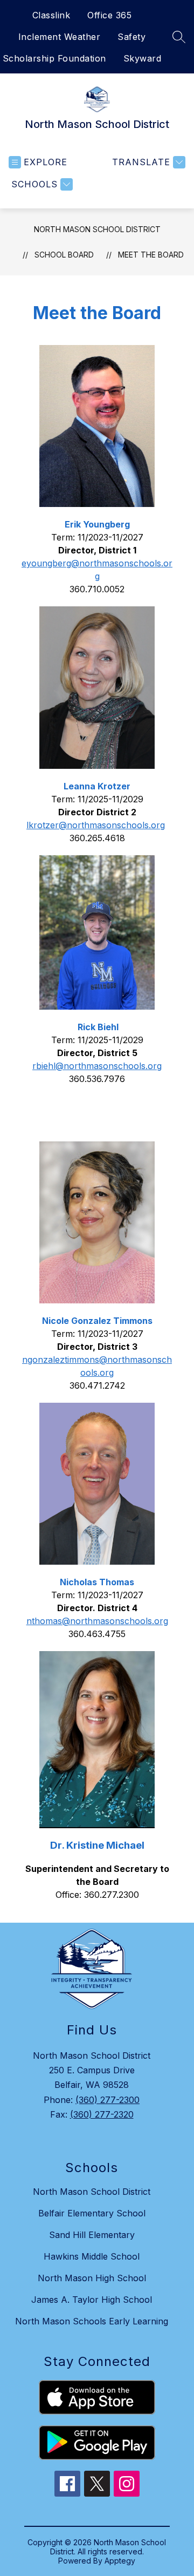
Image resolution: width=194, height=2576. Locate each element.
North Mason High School (92, 2278)
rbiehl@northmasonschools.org (97, 1066)
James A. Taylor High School (92, 2300)
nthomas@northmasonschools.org (97, 1621)
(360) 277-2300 (108, 2100)
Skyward (143, 58)
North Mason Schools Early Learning (92, 2321)
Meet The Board (151, 255)
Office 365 (109, 15)
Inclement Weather (60, 37)
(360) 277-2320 (102, 2114)
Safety (131, 37)
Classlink (51, 15)
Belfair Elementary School (92, 2213)
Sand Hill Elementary (92, 2235)
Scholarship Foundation (54, 58)
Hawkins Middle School (92, 2256)
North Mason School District (97, 229)
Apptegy (120, 2561)
